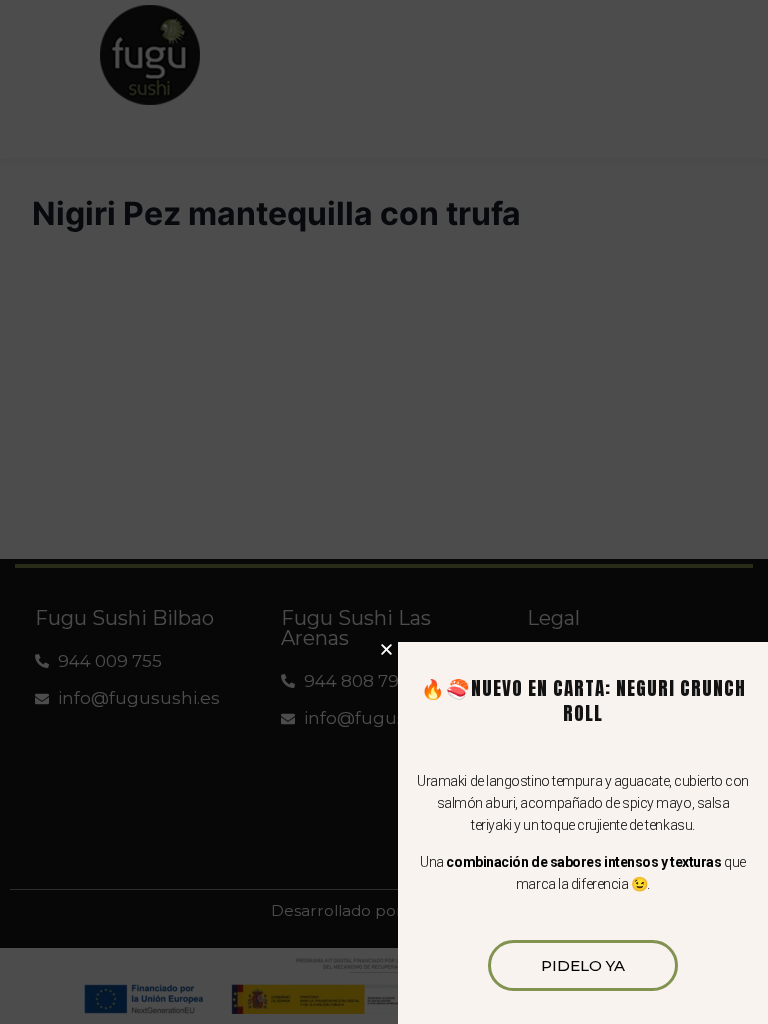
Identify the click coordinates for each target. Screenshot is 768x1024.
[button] (386, 649)
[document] (384, 512)
